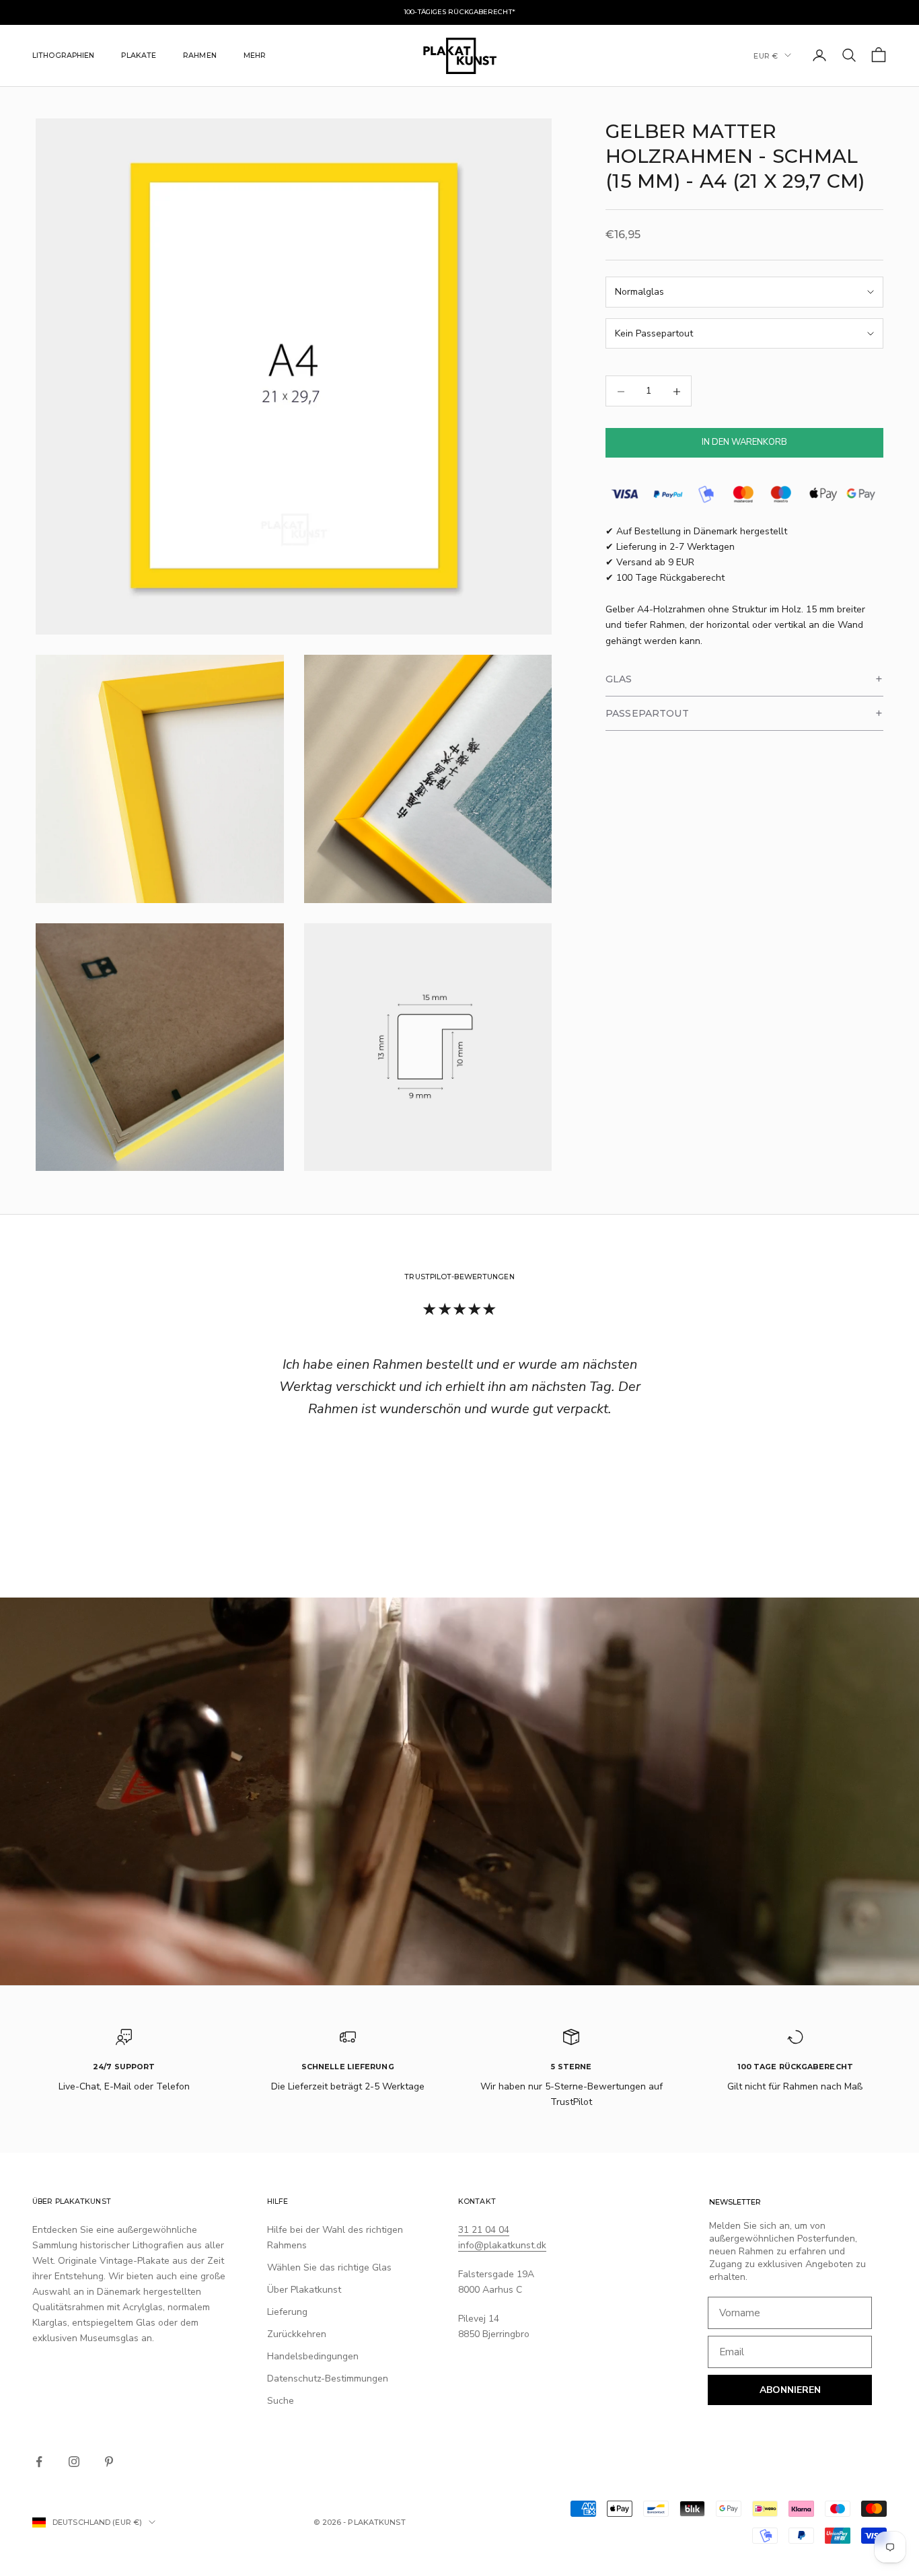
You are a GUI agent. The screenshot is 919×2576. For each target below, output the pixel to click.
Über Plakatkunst (304, 2290)
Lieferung (287, 2312)
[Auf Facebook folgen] (39, 2462)
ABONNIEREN (790, 2390)
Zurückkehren (297, 2334)
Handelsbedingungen (313, 2356)
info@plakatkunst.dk (502, 2245)
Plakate (139, 55)
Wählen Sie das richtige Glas (329, 2267)
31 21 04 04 (484, 2230)
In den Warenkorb (744, 443)
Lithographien (63, 55)
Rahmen (200, 55)
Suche (281, 2401)
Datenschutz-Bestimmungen (328, 2378)
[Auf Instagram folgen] (74, 2462)
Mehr (255, 55)
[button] (744, 679)
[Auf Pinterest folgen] (109, 2462)
